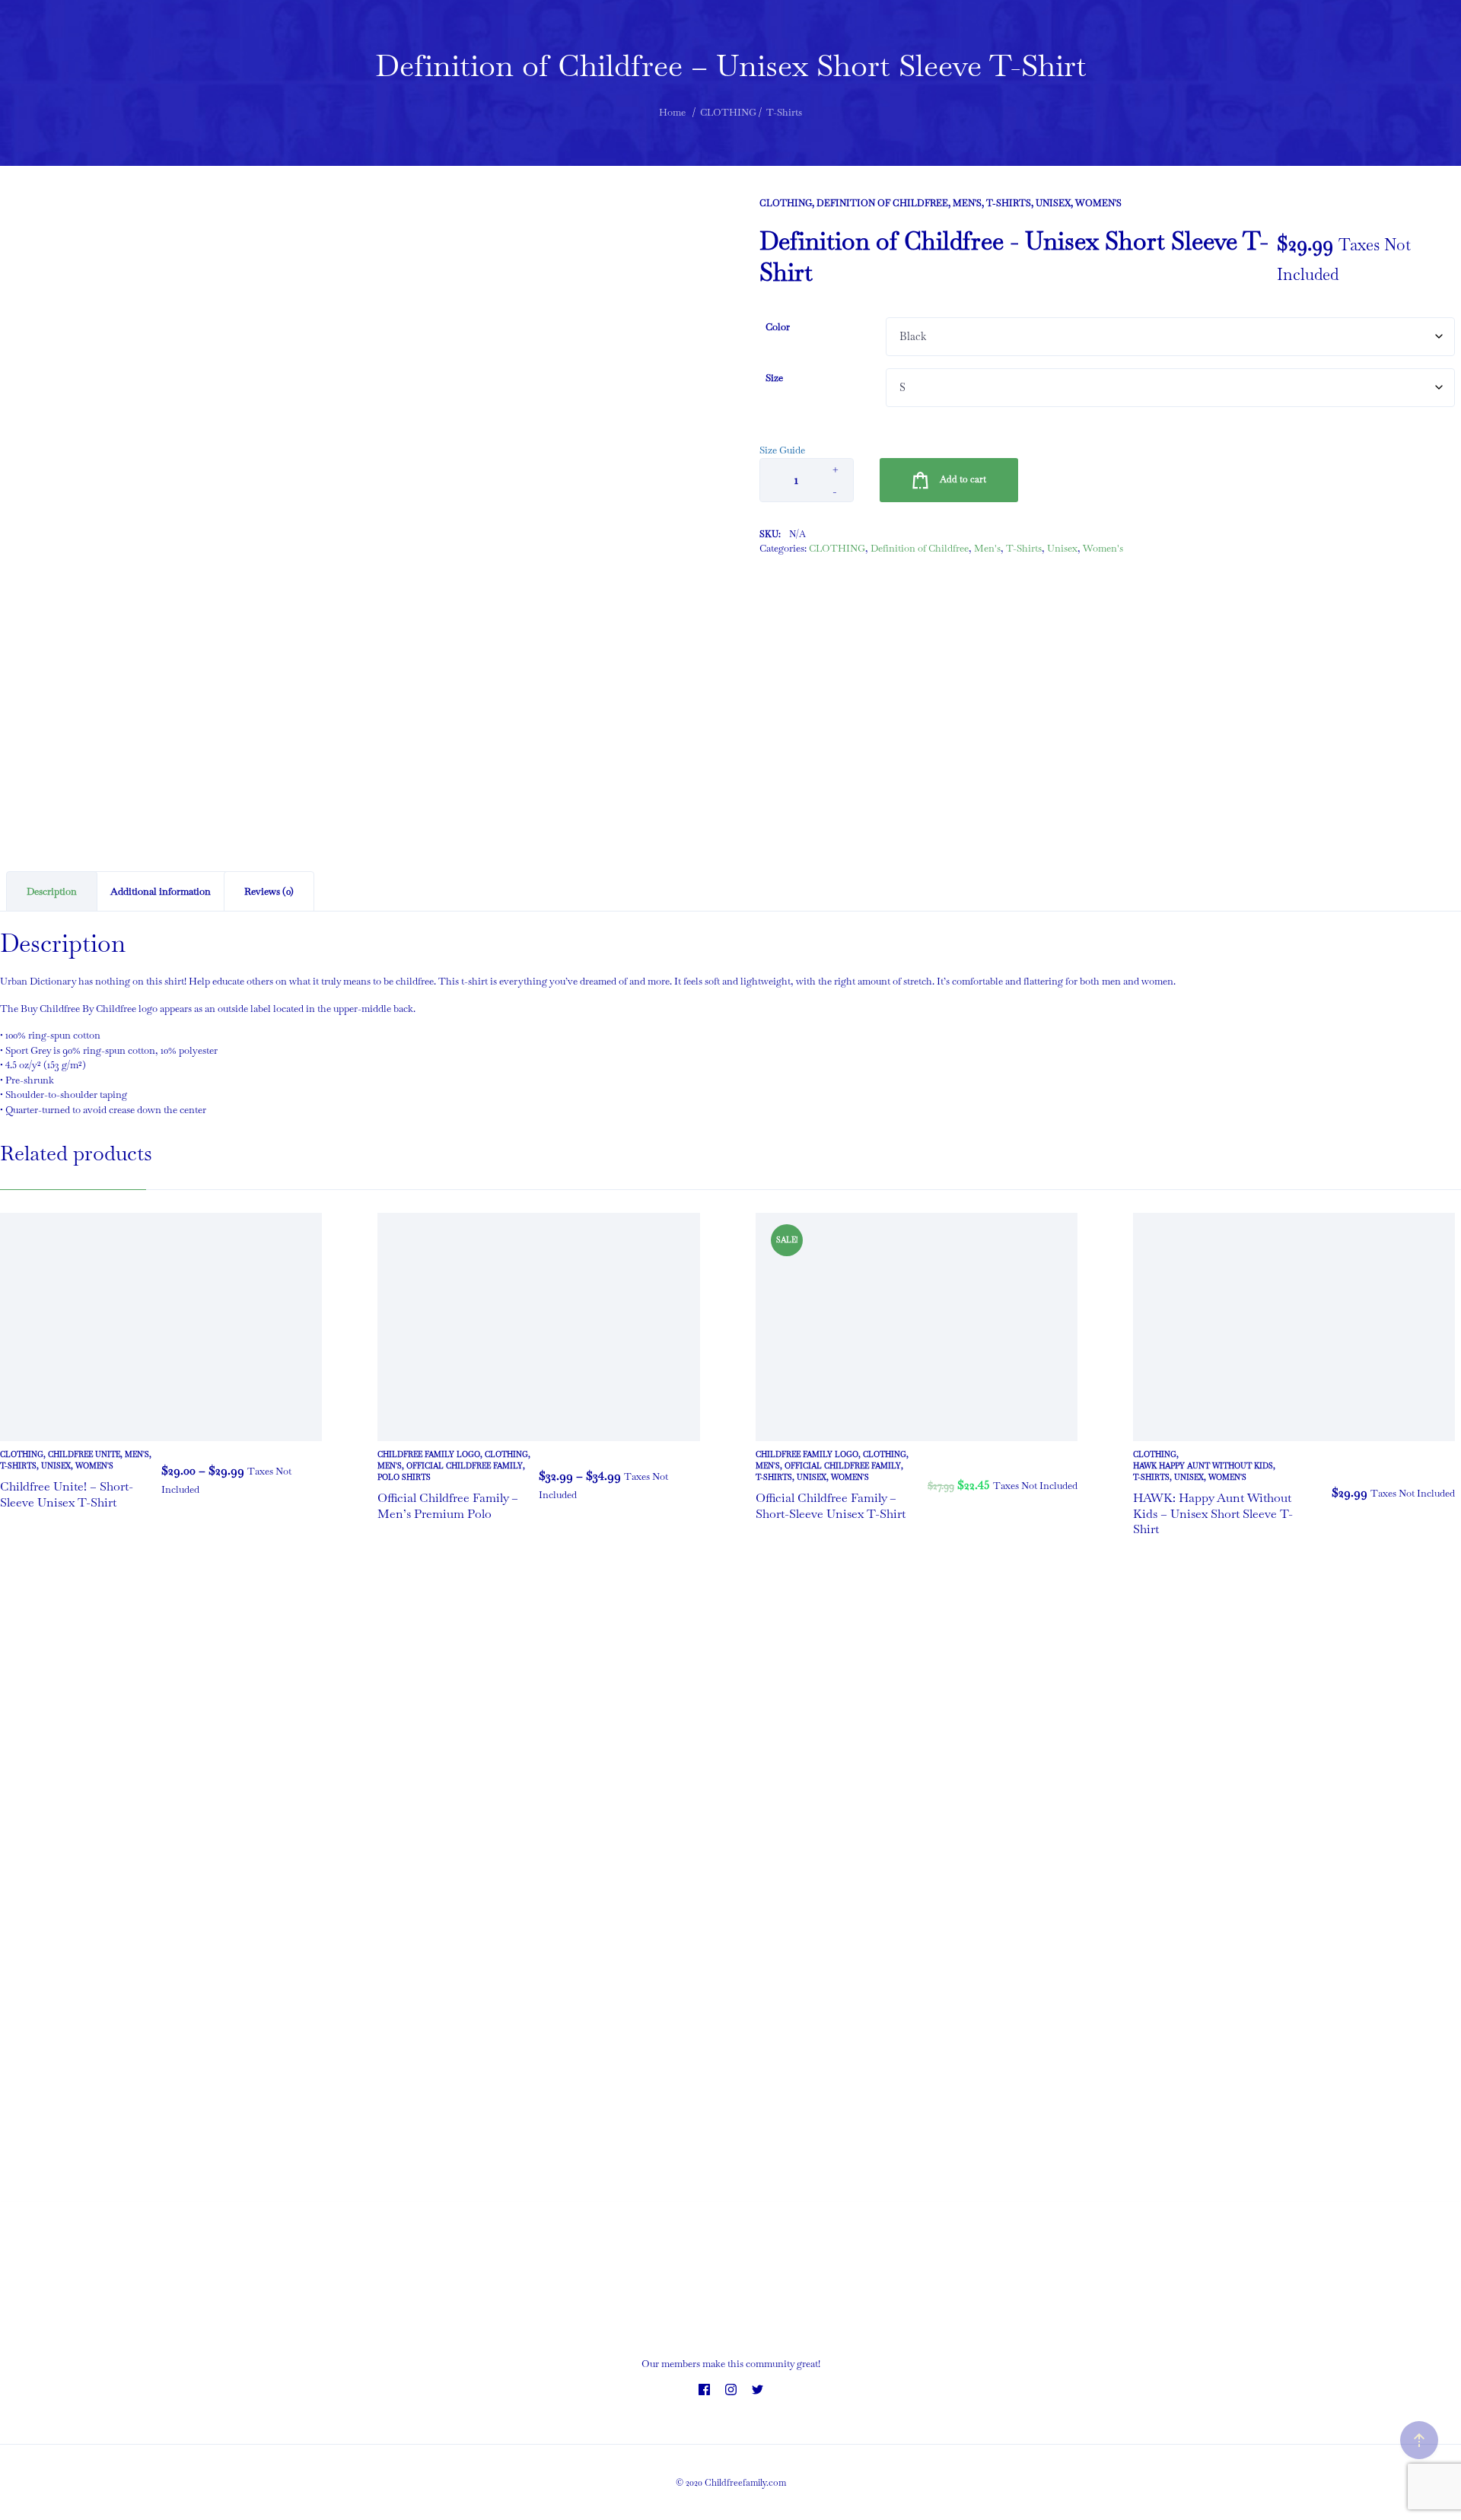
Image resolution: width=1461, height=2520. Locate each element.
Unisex (1053, 203)
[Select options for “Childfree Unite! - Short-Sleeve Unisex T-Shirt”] (307, 1480)
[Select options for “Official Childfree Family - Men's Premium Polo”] (685, 1485)
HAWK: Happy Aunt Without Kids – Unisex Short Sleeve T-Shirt (1213, 1514)
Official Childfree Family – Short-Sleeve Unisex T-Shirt (831, 1506)
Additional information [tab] (161, 891)
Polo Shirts (404, 1477)
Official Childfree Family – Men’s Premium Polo (448, 1506)
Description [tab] (52, 891)
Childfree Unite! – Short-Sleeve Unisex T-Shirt (67, 1494)
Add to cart (963, 479)
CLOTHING (786, 203)
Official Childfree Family (465, 1466)
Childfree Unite (84, 1454)
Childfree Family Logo (429, 1454)
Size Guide (782, 450)
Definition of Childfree (882, 203)
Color (778, 327)
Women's (1098, 203)
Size (774, 378)
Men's (967, 203)
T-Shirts (1009, 203)
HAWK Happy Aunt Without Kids (1203, 1466)
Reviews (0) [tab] (269, 891)
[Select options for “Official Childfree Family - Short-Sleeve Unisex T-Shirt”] (1062, 1485)
